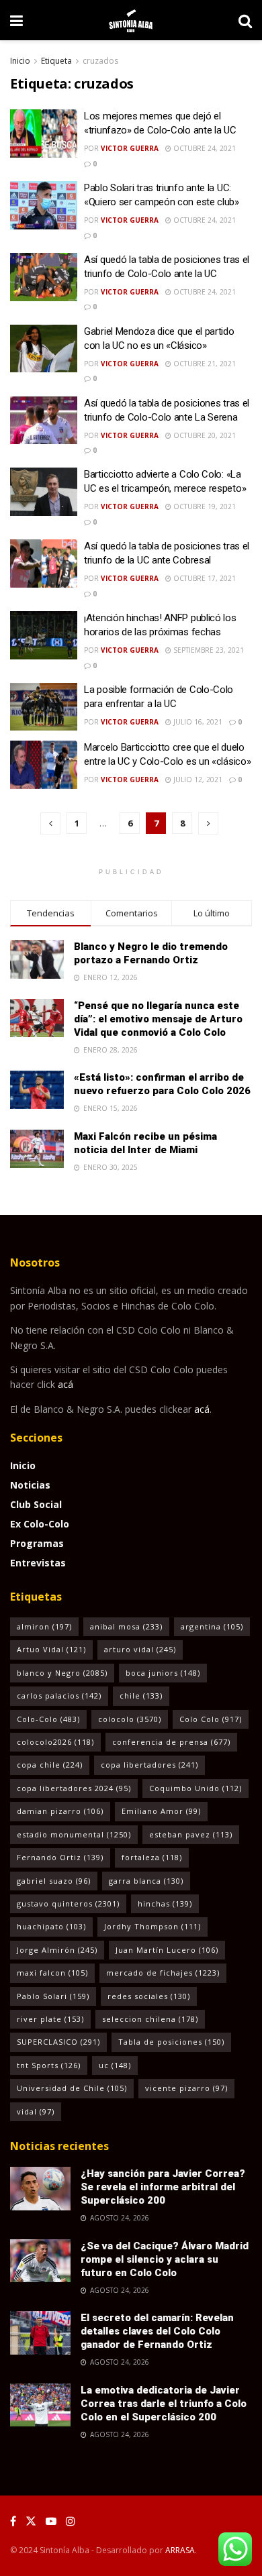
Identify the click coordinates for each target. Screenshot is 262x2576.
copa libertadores (149, 1765)
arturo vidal (140, 1649)
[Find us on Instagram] (71, 2521)
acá (65, 1384)
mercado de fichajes (163, 1973)
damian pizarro (60, 1811)
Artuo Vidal (51, 1649)
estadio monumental (74, 1834)
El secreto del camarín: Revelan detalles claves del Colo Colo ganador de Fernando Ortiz (157, 2331)
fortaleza (152, 1857)
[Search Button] (245, 20)
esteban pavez (191, 1834)
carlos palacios (59, 1696)
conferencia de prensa (171, 1742)
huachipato (51, 1926)
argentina (212, 1626)
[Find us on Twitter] (31, 2521)
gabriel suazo (54, 1881)
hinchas (165, 1903)
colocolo (130, 1719)
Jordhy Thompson (152, 1926)
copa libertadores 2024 (74, 1788)
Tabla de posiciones (171, 2042)
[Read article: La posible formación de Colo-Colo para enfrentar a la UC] (44, 707)
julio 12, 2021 (197, 780)
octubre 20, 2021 (204, 435)
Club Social (36, 1504)
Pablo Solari (53, 1996)
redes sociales (149, 1996)
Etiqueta (56, 61)
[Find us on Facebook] (13, 2521)
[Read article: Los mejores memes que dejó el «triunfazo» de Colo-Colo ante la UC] (44, 133)
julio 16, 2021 (197, 722)
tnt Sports (49, 2065)
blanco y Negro (62, 1673)
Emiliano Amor (161, 1811)
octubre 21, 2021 (204, 364)
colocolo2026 (55, 1742)
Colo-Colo (48, 1719)
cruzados (100, 61)
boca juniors (163, 1673)
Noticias (30, 1485)
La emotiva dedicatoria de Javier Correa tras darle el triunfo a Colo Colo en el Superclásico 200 (164, 2404)
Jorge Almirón (57, 1950)
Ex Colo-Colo (40, 1524)
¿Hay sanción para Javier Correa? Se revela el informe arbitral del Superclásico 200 (163, 2187)
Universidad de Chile (72, 2088)
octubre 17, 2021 (204, 578)
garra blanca (146, 1881)
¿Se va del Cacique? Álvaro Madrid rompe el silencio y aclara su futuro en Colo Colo (165, 2259)
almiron (44, 1626)
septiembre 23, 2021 (208, 650)
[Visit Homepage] (131, 20)
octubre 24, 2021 (204, 148)
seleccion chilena (150, 2019)
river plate (50, 2019)
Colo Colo (211, 1719)
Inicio (20, 61)
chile (141, 1696)
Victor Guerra (130, 148)
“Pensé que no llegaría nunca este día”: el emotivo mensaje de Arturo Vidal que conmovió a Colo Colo (158, 1019)
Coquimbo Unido (195, 1788)
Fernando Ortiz (60, 1857)
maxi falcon (52, 1973)
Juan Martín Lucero (167, 1950)
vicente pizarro (186, 2088)
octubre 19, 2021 (204, 506)
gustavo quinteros (68, 1903)
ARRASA (180, 2550)
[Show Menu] (16, 20)
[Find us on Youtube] (51, 2521)
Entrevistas (38, 1563)
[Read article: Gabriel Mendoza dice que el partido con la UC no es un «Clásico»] (44, 349)
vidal (36, 2111)
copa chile (50, 1765)
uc (115, 2065)
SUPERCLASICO (58, 2042)
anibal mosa (126, 1626)
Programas (37, 1543)
